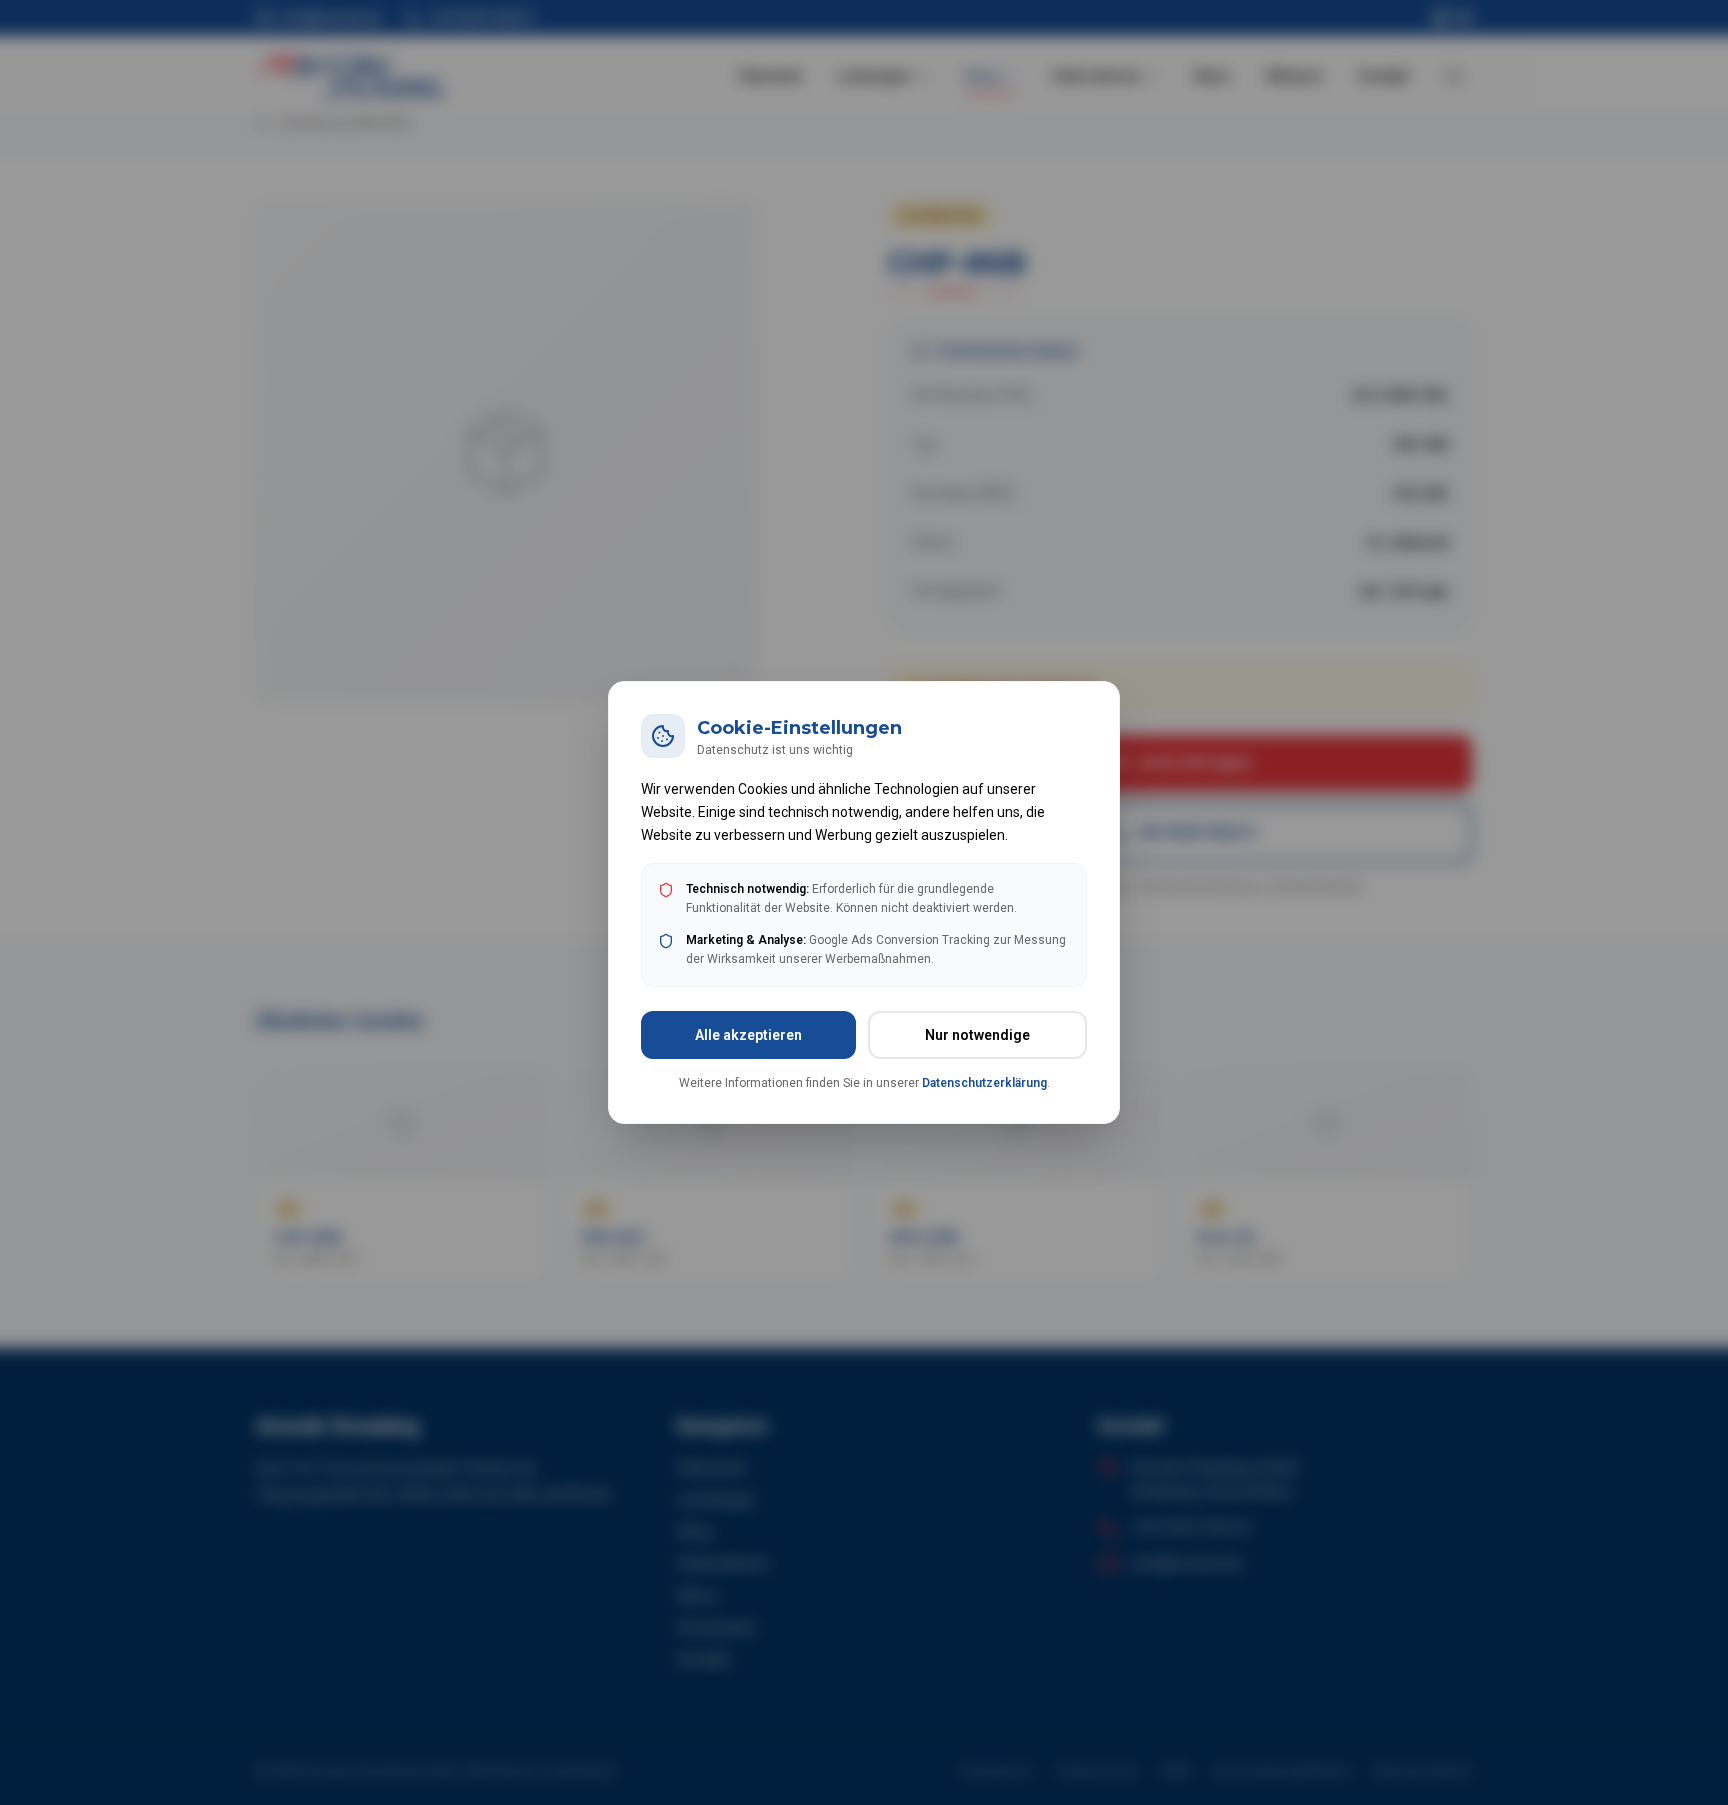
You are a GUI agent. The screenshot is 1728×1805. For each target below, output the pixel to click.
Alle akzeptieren (748, 1035)
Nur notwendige (977, 1035)
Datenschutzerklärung (984, 1083)
